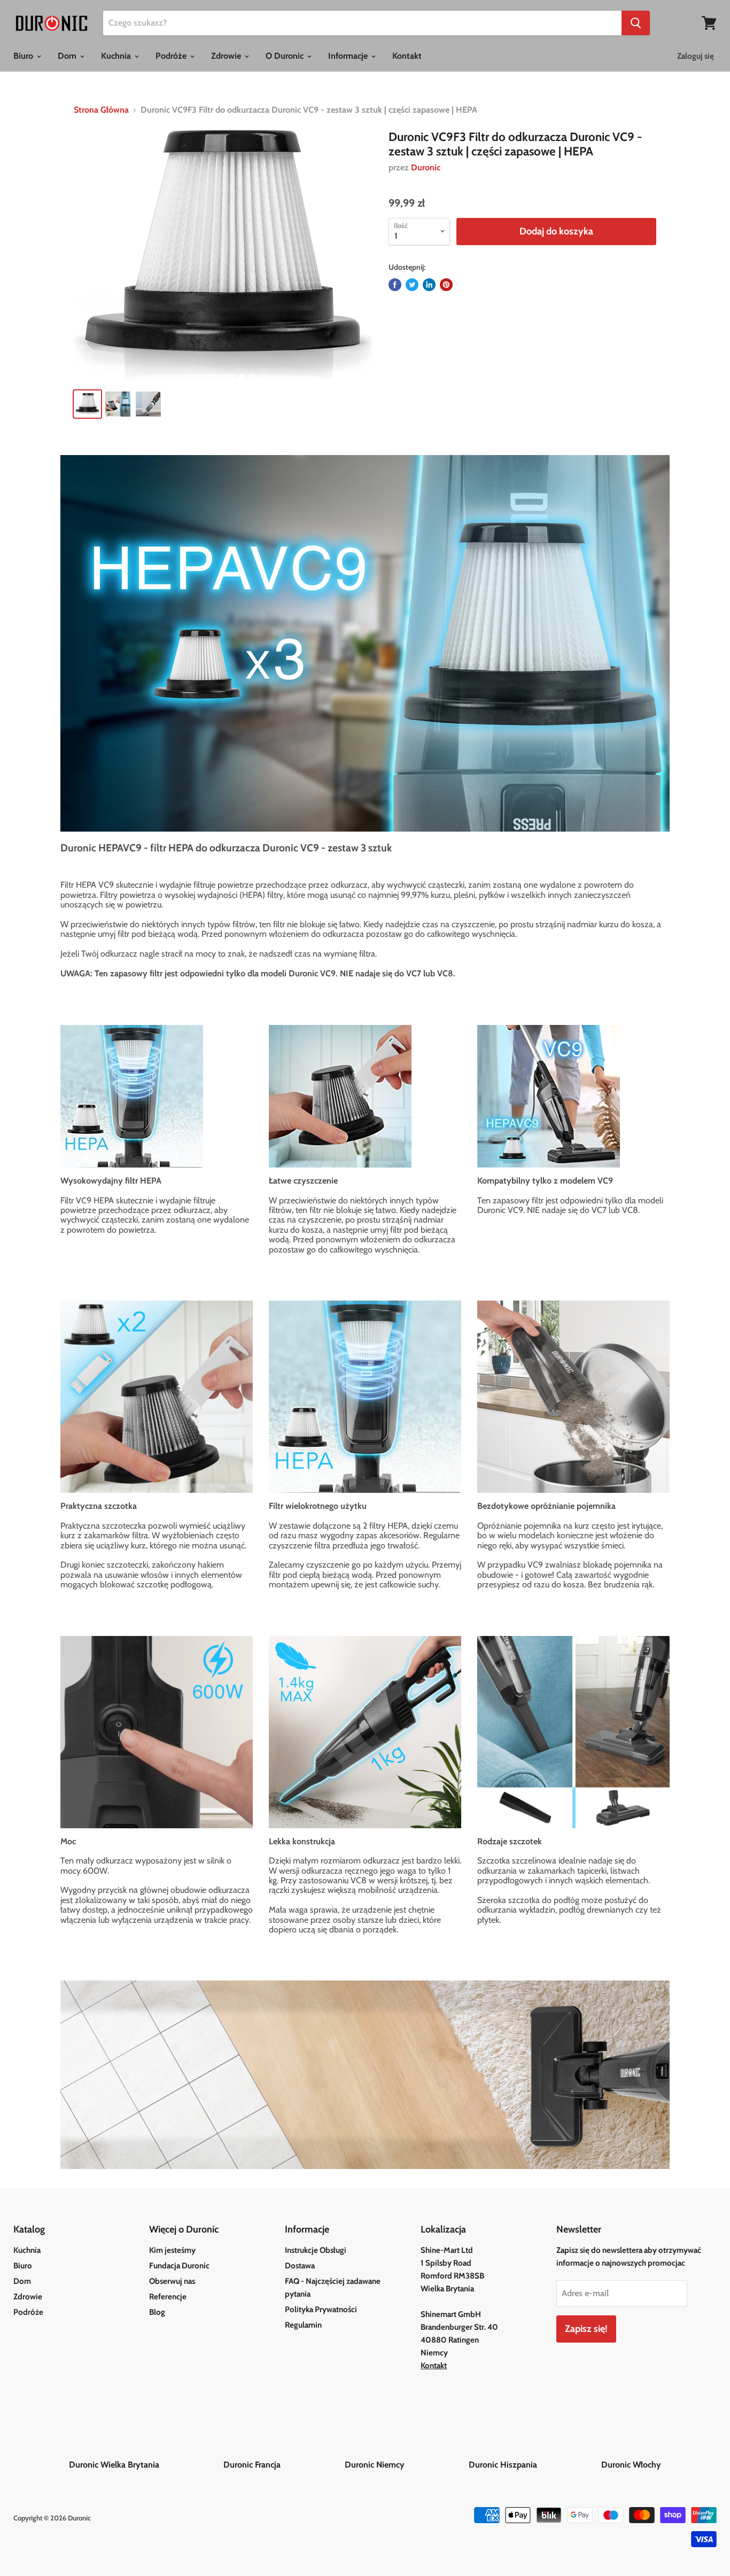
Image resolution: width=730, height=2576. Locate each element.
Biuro (24, 56)
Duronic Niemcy (406, 2465)
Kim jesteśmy (172, 2250)
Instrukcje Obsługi (316, 2250)
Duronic (426, 167)
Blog (157, 2312)
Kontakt (407, 56)
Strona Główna (101, 110)
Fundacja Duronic (179, 2266)
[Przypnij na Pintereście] (446, 285)
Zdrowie (227, 56)
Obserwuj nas (172, 2281)
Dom (68, 56)
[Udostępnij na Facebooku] (395, 285)
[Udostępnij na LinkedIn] (429, 285)
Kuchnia (117, 56)
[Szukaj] (636, 23)
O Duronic (286, 56)
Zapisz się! (586, 2329)
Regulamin (303, 2325)
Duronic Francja (283, 2465)
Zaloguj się (696, 56)
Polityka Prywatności (321, 2309)
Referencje (168, 2297)
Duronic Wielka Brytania (145, 2465)
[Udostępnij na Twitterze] (412, 285)
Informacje (349, 56)
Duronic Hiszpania (534, 2465)
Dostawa (300, 2266)
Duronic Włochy (631, 2465)
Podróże (172, 56)
